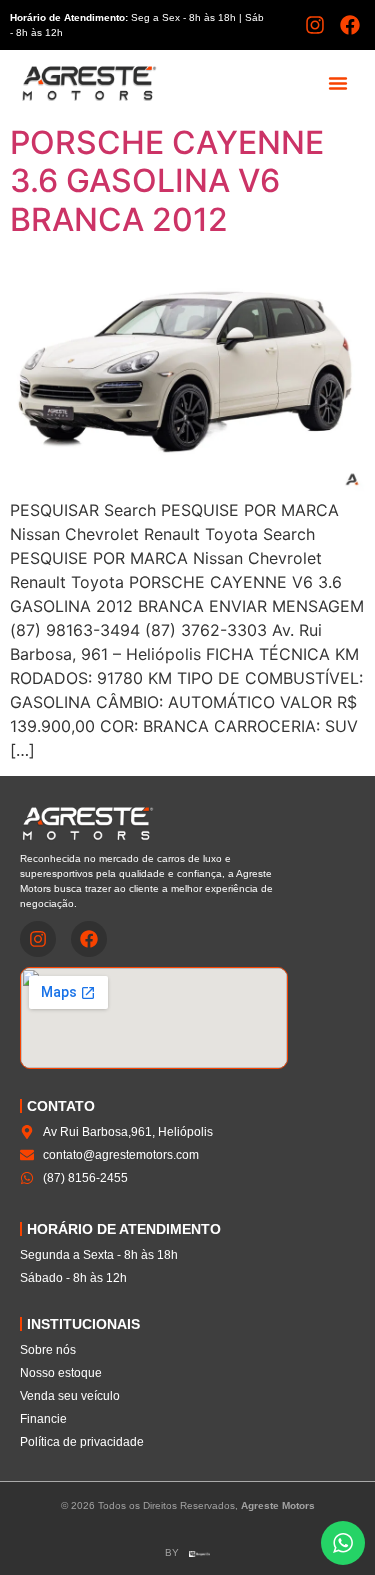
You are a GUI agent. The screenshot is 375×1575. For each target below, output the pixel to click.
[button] (338, 83)
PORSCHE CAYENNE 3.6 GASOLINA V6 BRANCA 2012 (167, 181)
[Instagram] (315, 25)
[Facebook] (350, 25)
